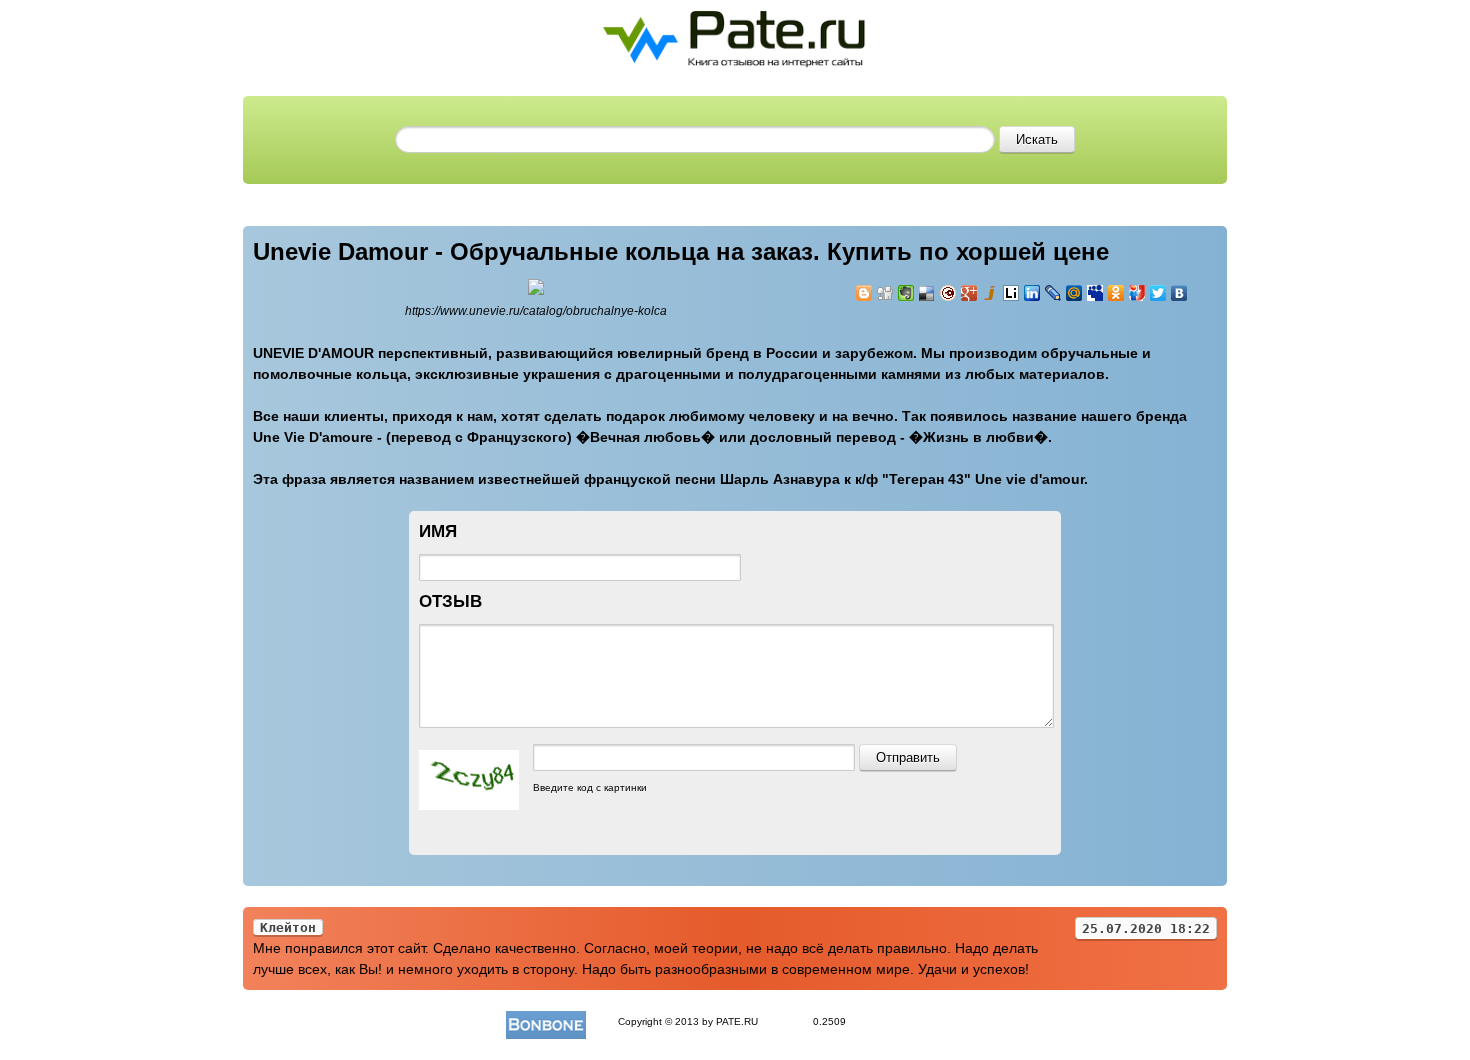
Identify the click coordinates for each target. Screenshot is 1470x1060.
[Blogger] (864, 293)
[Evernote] (906, 293)
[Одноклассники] (1116, 293)
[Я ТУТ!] (1137, 293)
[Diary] (948, 293)
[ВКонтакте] (1179, 293)
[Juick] (990, 293)
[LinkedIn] (1032, 293)
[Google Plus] (969, 293)
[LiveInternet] (1011, 293)
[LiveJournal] (1053, 293)
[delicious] (927, 293)
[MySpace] (1095, 293)
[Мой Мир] (1074, 293)
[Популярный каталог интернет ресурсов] (546, 1021)
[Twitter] (1158, 293)
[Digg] (885, 293)
